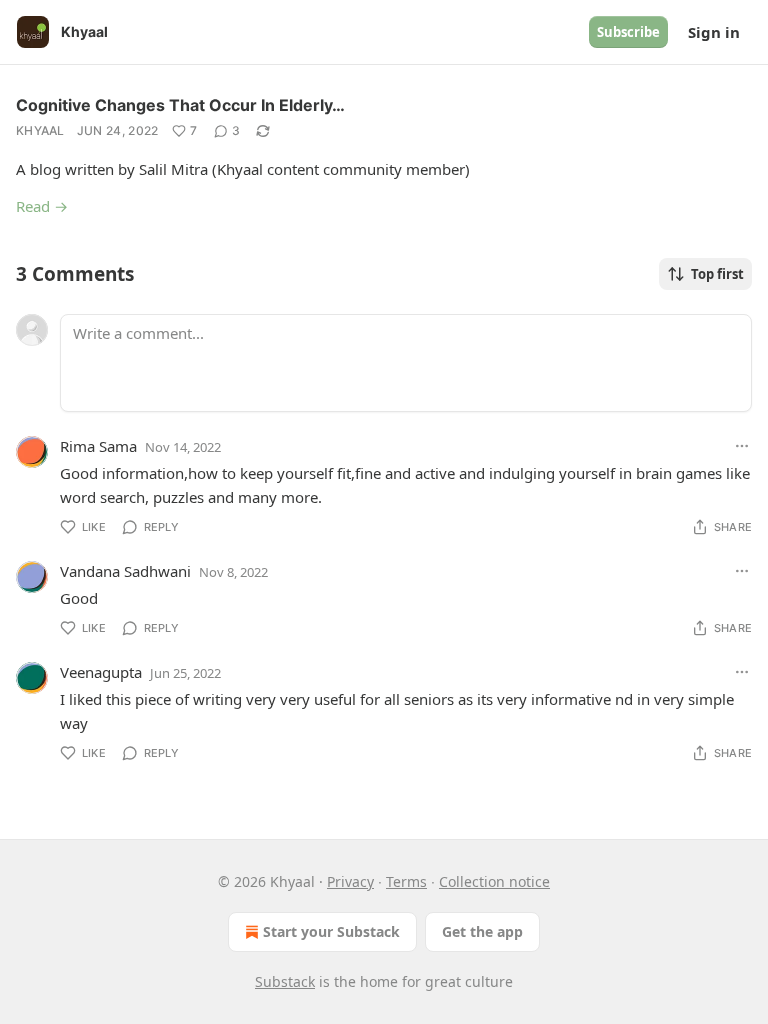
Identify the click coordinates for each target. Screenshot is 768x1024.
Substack (285, 981)
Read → (42, 206)
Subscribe (628, 32)
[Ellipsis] (742, 446)
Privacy (350, 881)
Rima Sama (98, 446)
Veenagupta (101, 672)
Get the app (482, 931)
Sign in (714, 32)
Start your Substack (331, 931)
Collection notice (494, 881)
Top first (717, 274)
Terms (406, 881)
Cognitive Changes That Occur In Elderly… (180, 105)
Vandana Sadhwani (125, 571)
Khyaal (40, 130)
